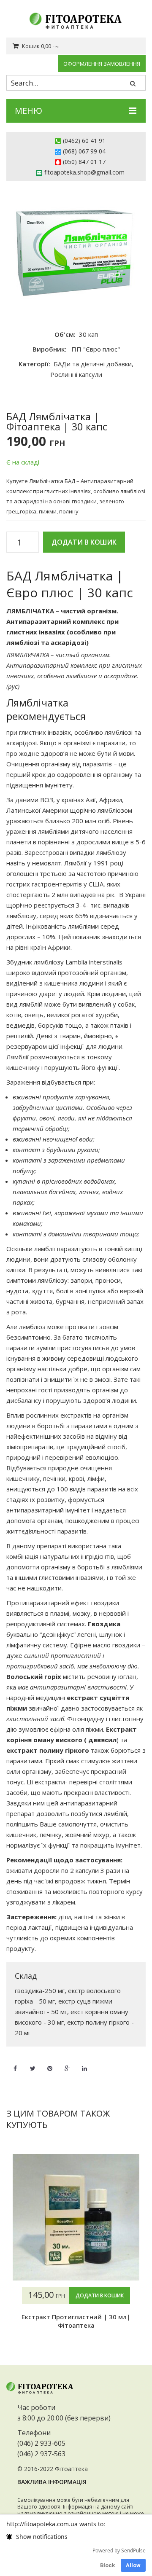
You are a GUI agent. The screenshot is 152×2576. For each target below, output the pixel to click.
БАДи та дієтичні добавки (93, 364)
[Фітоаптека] (76, 21)
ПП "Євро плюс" (96, 349)
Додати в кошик (84, 542)
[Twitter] (33, 2063)
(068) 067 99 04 (84, 151)
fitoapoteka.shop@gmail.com (84, 172)
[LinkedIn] (84, 2063)
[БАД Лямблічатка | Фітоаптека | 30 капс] (76, 251)
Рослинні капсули (76, 374)
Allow (133, 2565)
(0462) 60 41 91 (84, 141)
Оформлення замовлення (102, 64)
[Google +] (67, 2063)
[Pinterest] (50, 2063)
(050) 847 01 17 (84, 162)
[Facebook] (15, 2063)
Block (107, 2565)
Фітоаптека (71, 2469)
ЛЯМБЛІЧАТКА (30, 611)
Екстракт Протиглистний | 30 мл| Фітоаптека (76, 2321)
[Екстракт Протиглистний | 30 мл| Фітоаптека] (76, 2217)
